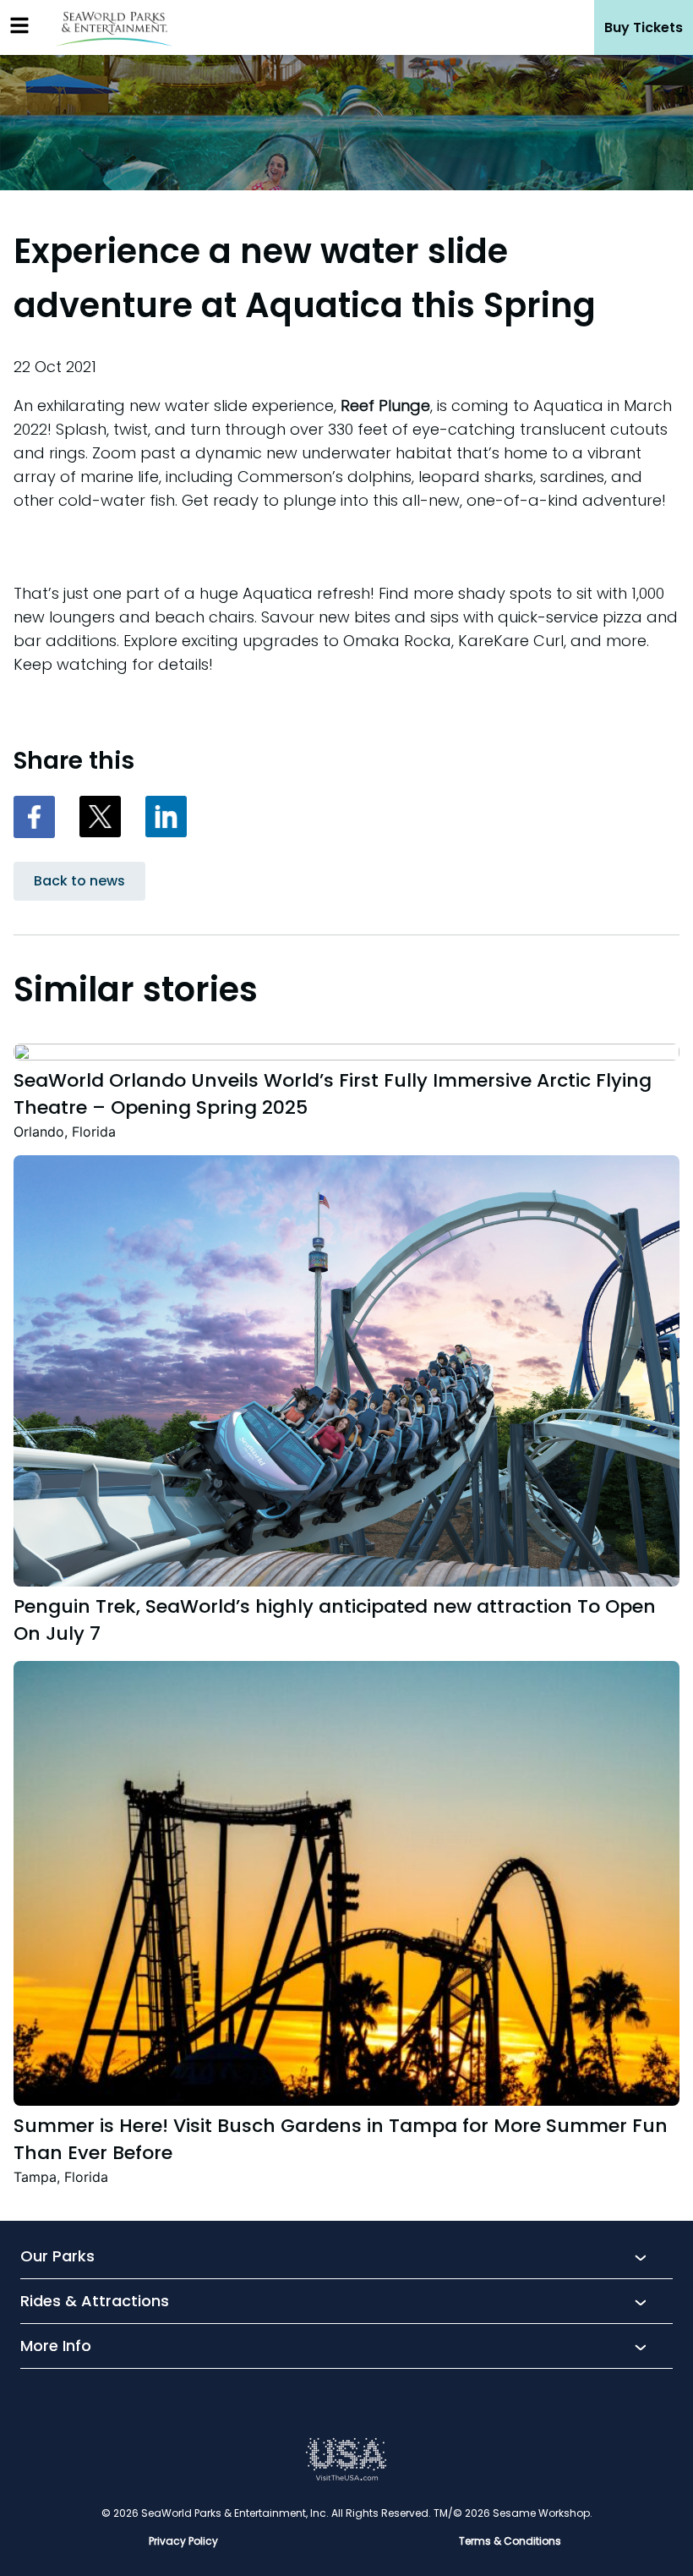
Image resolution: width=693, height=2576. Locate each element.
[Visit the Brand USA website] (346, 2477)
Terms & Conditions (510, 2541)
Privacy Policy (183, 2541)
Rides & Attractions (95, 2302)
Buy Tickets (644, 27)
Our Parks (57, 2257)
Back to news (79, 881)
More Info (56, 2347)
